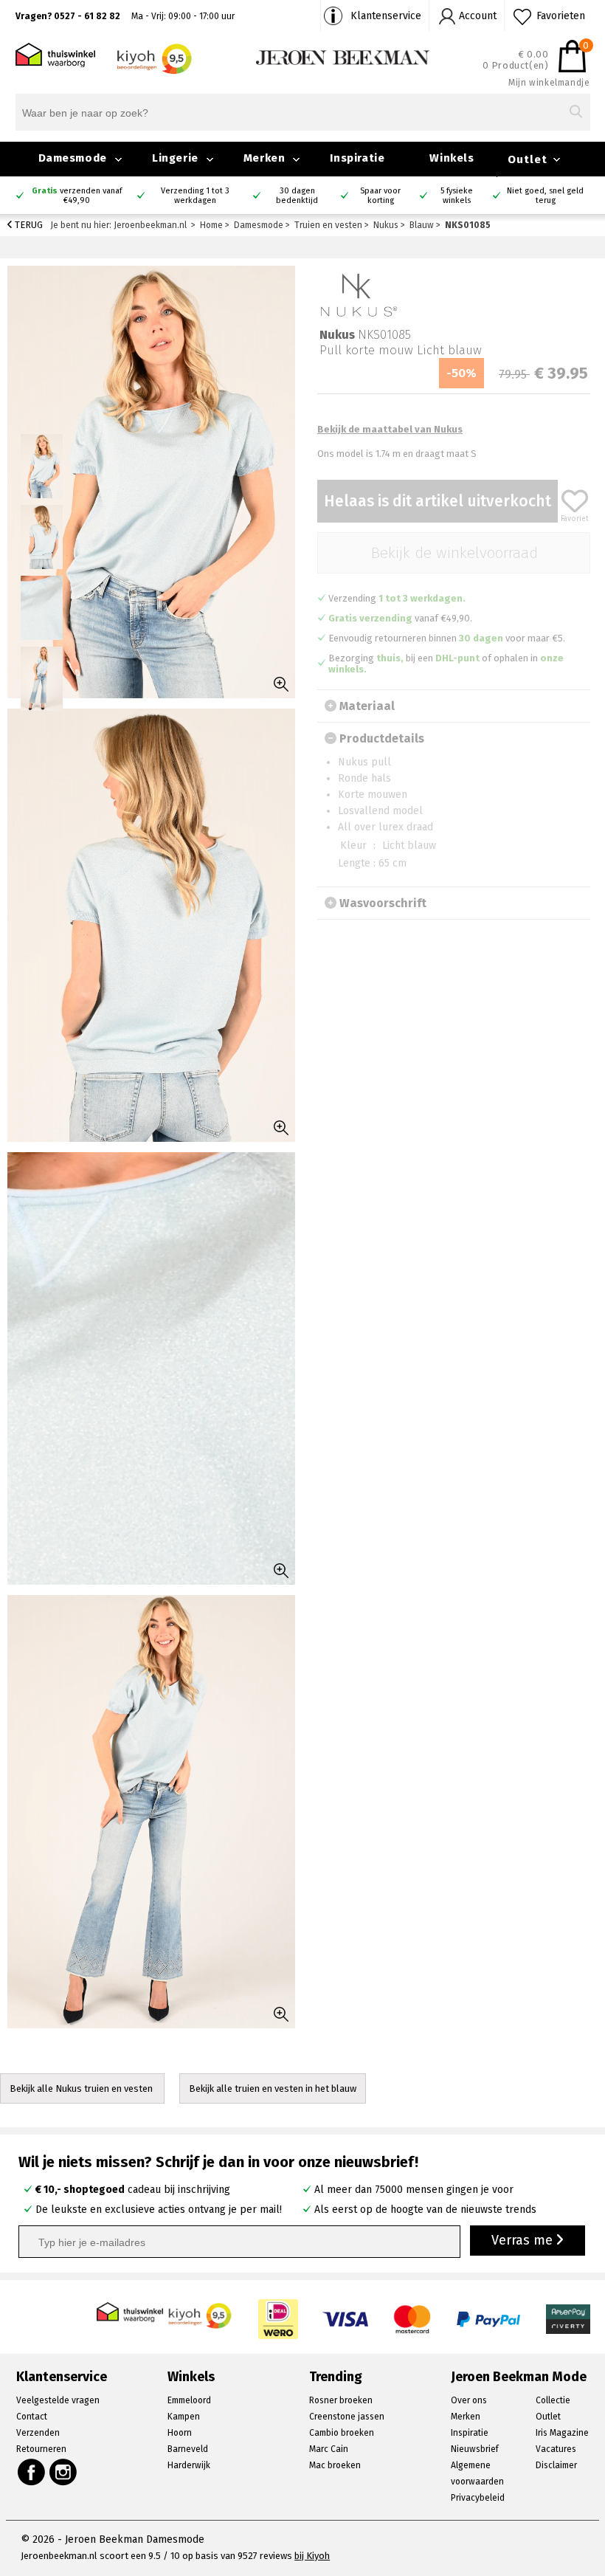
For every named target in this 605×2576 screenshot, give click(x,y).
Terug (28, 225)
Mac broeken (335, 2465)
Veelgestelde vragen (58, 2400)
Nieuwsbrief (475, 2449)
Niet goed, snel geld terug (545, 196)
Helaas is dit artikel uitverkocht (438, 501)
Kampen (184, 2417)
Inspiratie (357, 158)
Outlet (528, 159)
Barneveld (188, 2449)
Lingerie (175, 158)
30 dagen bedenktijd (297, 196)
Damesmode (73, 158)
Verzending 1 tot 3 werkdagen (195, 196)
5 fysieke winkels (457, 196)
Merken (265, 158)
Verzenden (38, 2433)
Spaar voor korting (380, 196)
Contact (32, 2417)
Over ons (469, 2400)
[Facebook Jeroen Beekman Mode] (31, 2472)
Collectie (553, 2400)
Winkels (452, 158)
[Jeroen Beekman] (343, 56)
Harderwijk (189, 2465)
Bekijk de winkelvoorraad (454, 553)
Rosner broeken (341, 2400)
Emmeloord (189, 2400)
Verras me (524, 2240)
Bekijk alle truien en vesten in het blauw (273, 2088)
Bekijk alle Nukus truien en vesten (82, 2088)
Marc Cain (329, 2449)
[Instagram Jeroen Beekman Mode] (64, 2472)
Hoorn (180, 2433)
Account (478, 16)
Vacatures (556, 2449)
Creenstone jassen (347, 2417)
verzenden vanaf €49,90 (77, 196)
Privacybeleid (478, 2498)
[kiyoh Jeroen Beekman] (201, 2311)
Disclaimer (556, 2465)
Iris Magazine (562, 2433)
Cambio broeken (342, 2433)
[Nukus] (358, 294)
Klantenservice (386, 16)
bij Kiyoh (312, 2556)
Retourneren (41, 2449)
